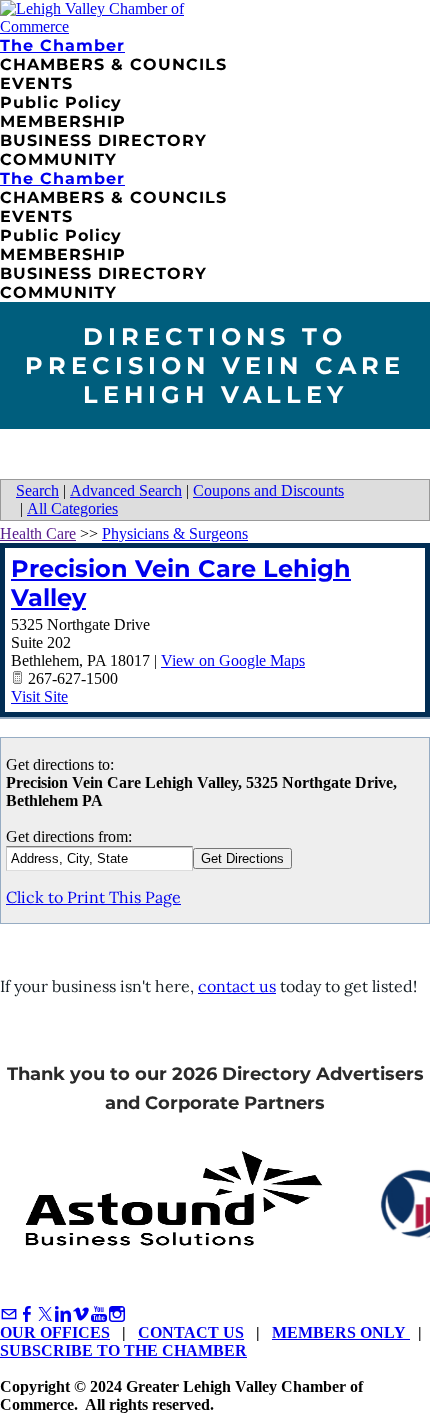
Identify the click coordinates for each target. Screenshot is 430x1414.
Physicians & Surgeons (175, 533)
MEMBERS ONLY (341, 1332)
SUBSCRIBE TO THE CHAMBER (123, 1350)
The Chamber (62, 45)
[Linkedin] (63, 1314)
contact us (237, 986)
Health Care (38, 533)
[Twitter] (45, 1314)
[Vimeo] (81, 1314)
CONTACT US (191, 1332)
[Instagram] (117, 1314)
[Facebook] (27, 1314)
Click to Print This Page (93, 897)
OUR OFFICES (55, 1332)
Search (37, 490)
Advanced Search (126, 490)
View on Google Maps (233, 660)
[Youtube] (99, 1314)
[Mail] (9, 1314)
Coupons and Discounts (268, 490)
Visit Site (39, 696)
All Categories (72, 508)
